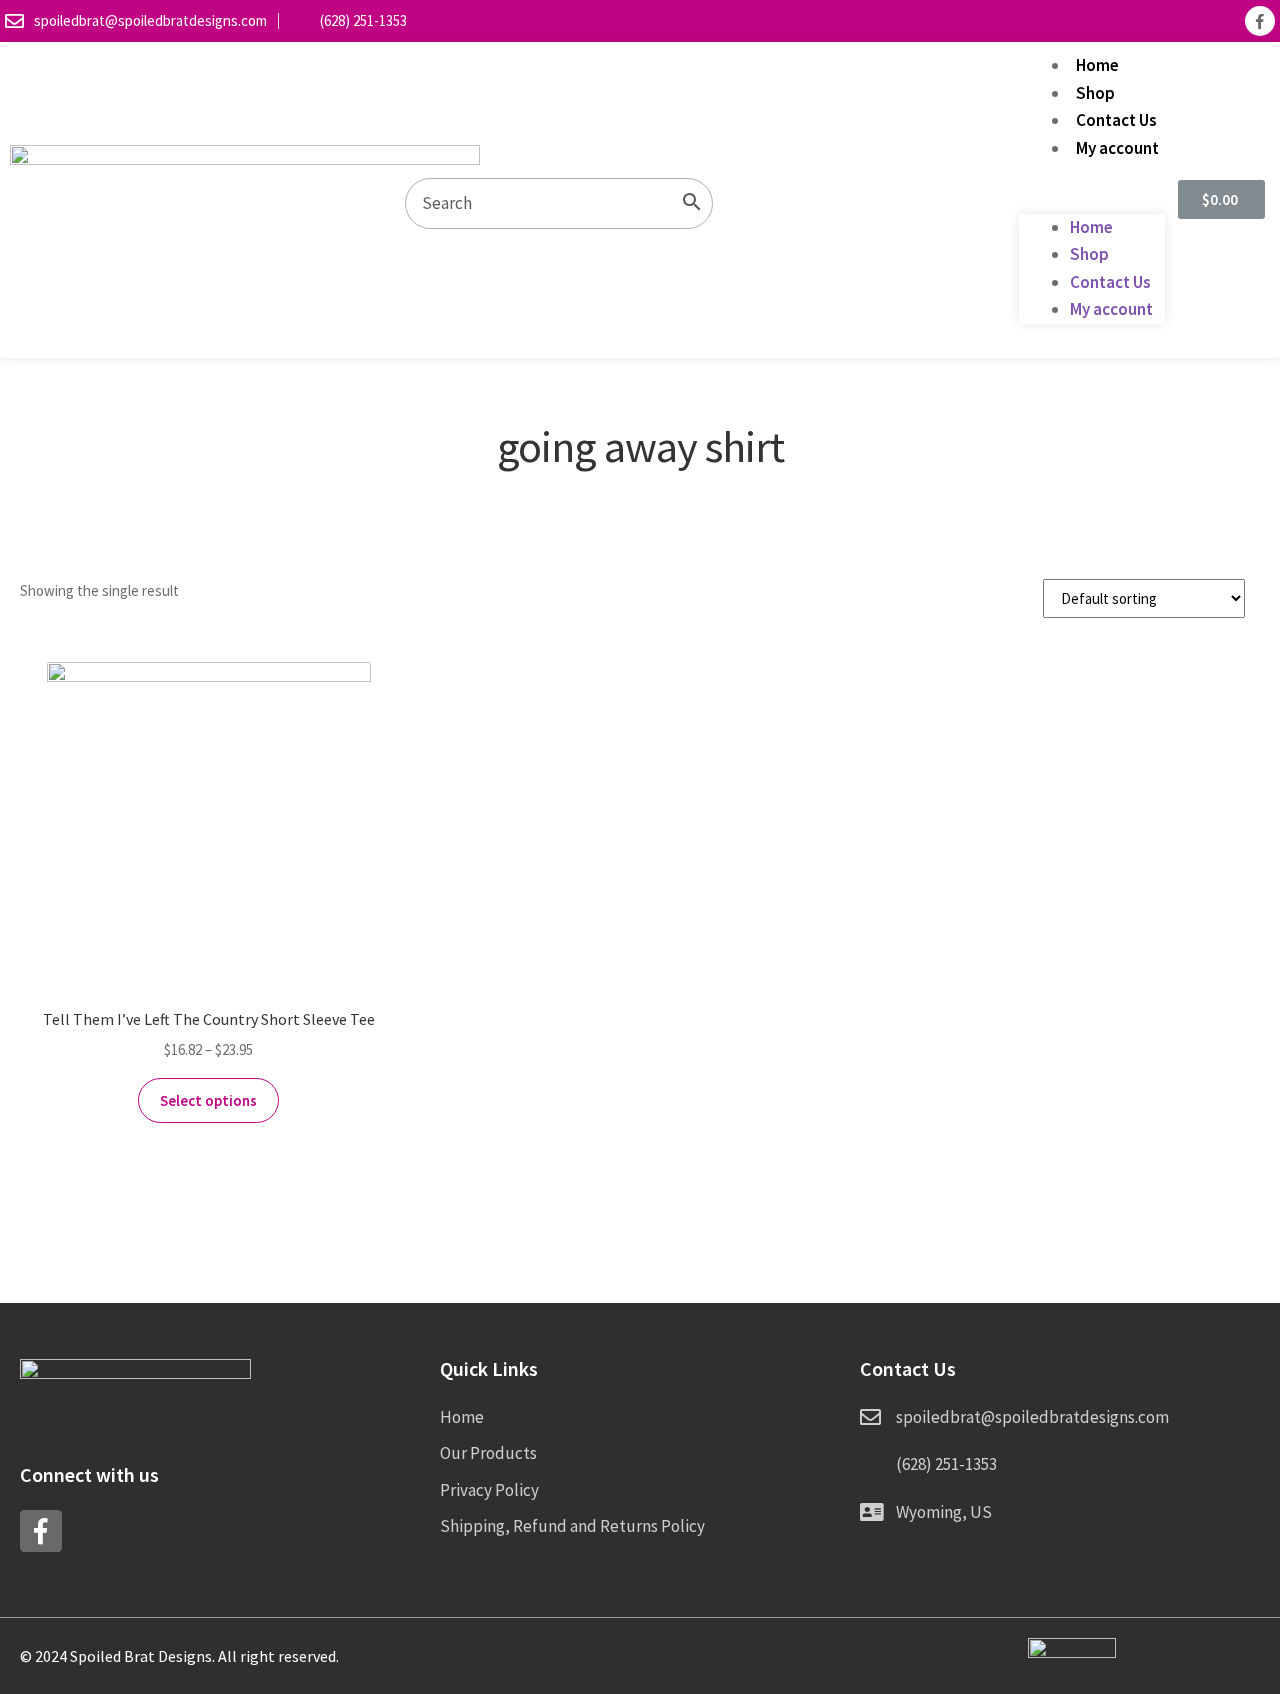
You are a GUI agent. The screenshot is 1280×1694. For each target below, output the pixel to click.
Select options (208, 1100)
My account (1117, 148)
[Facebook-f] (1260, 21)
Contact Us (1116, 120)
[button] (1092, 200)
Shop (1095, 93)
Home (1097, 65)
